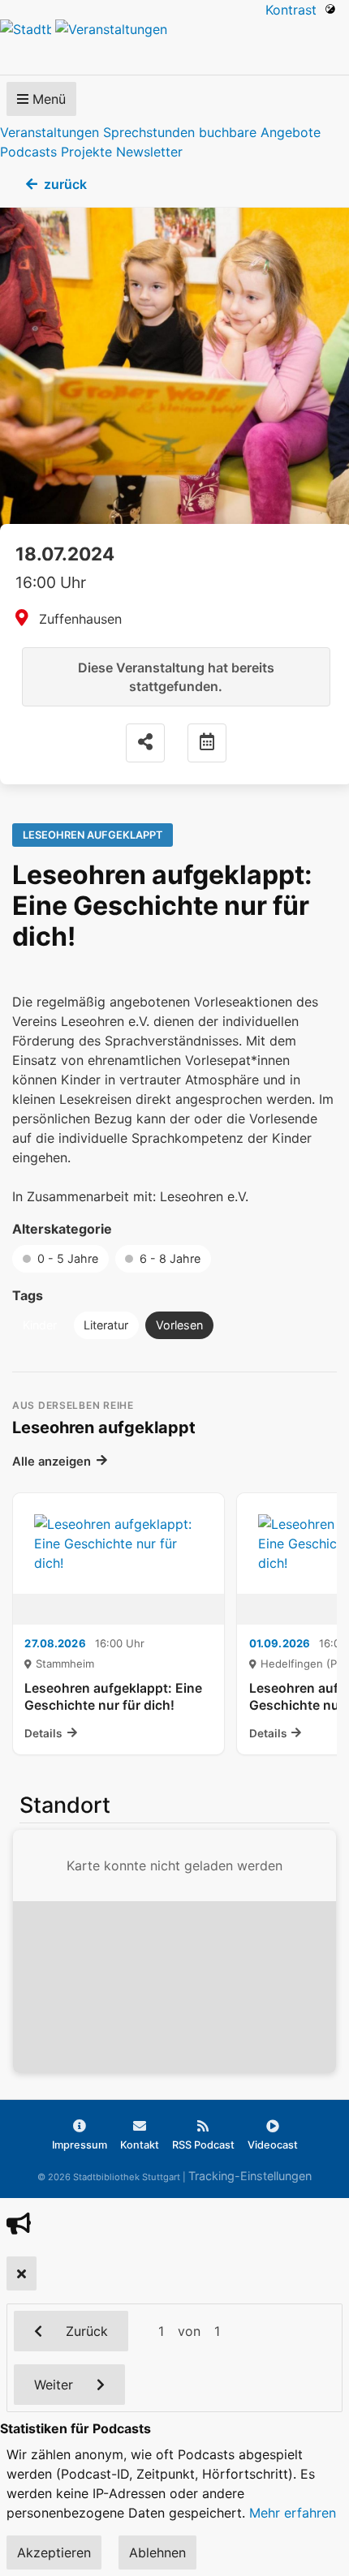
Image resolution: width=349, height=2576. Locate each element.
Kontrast (295, 10)
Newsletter (149, 152)
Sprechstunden (149, 132)
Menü (47, 99)
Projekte (86, 152)
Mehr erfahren (293, 2513)
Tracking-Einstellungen (250, 2176)
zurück (65, 184)
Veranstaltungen (50, 132)
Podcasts (28, 152)
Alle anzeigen (52, 1462)
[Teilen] (145, 743)
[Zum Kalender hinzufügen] (207, 743)
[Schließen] (22, 2273)
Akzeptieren (54, 2552)
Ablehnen (157, 2552)
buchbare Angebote (260, 132)
